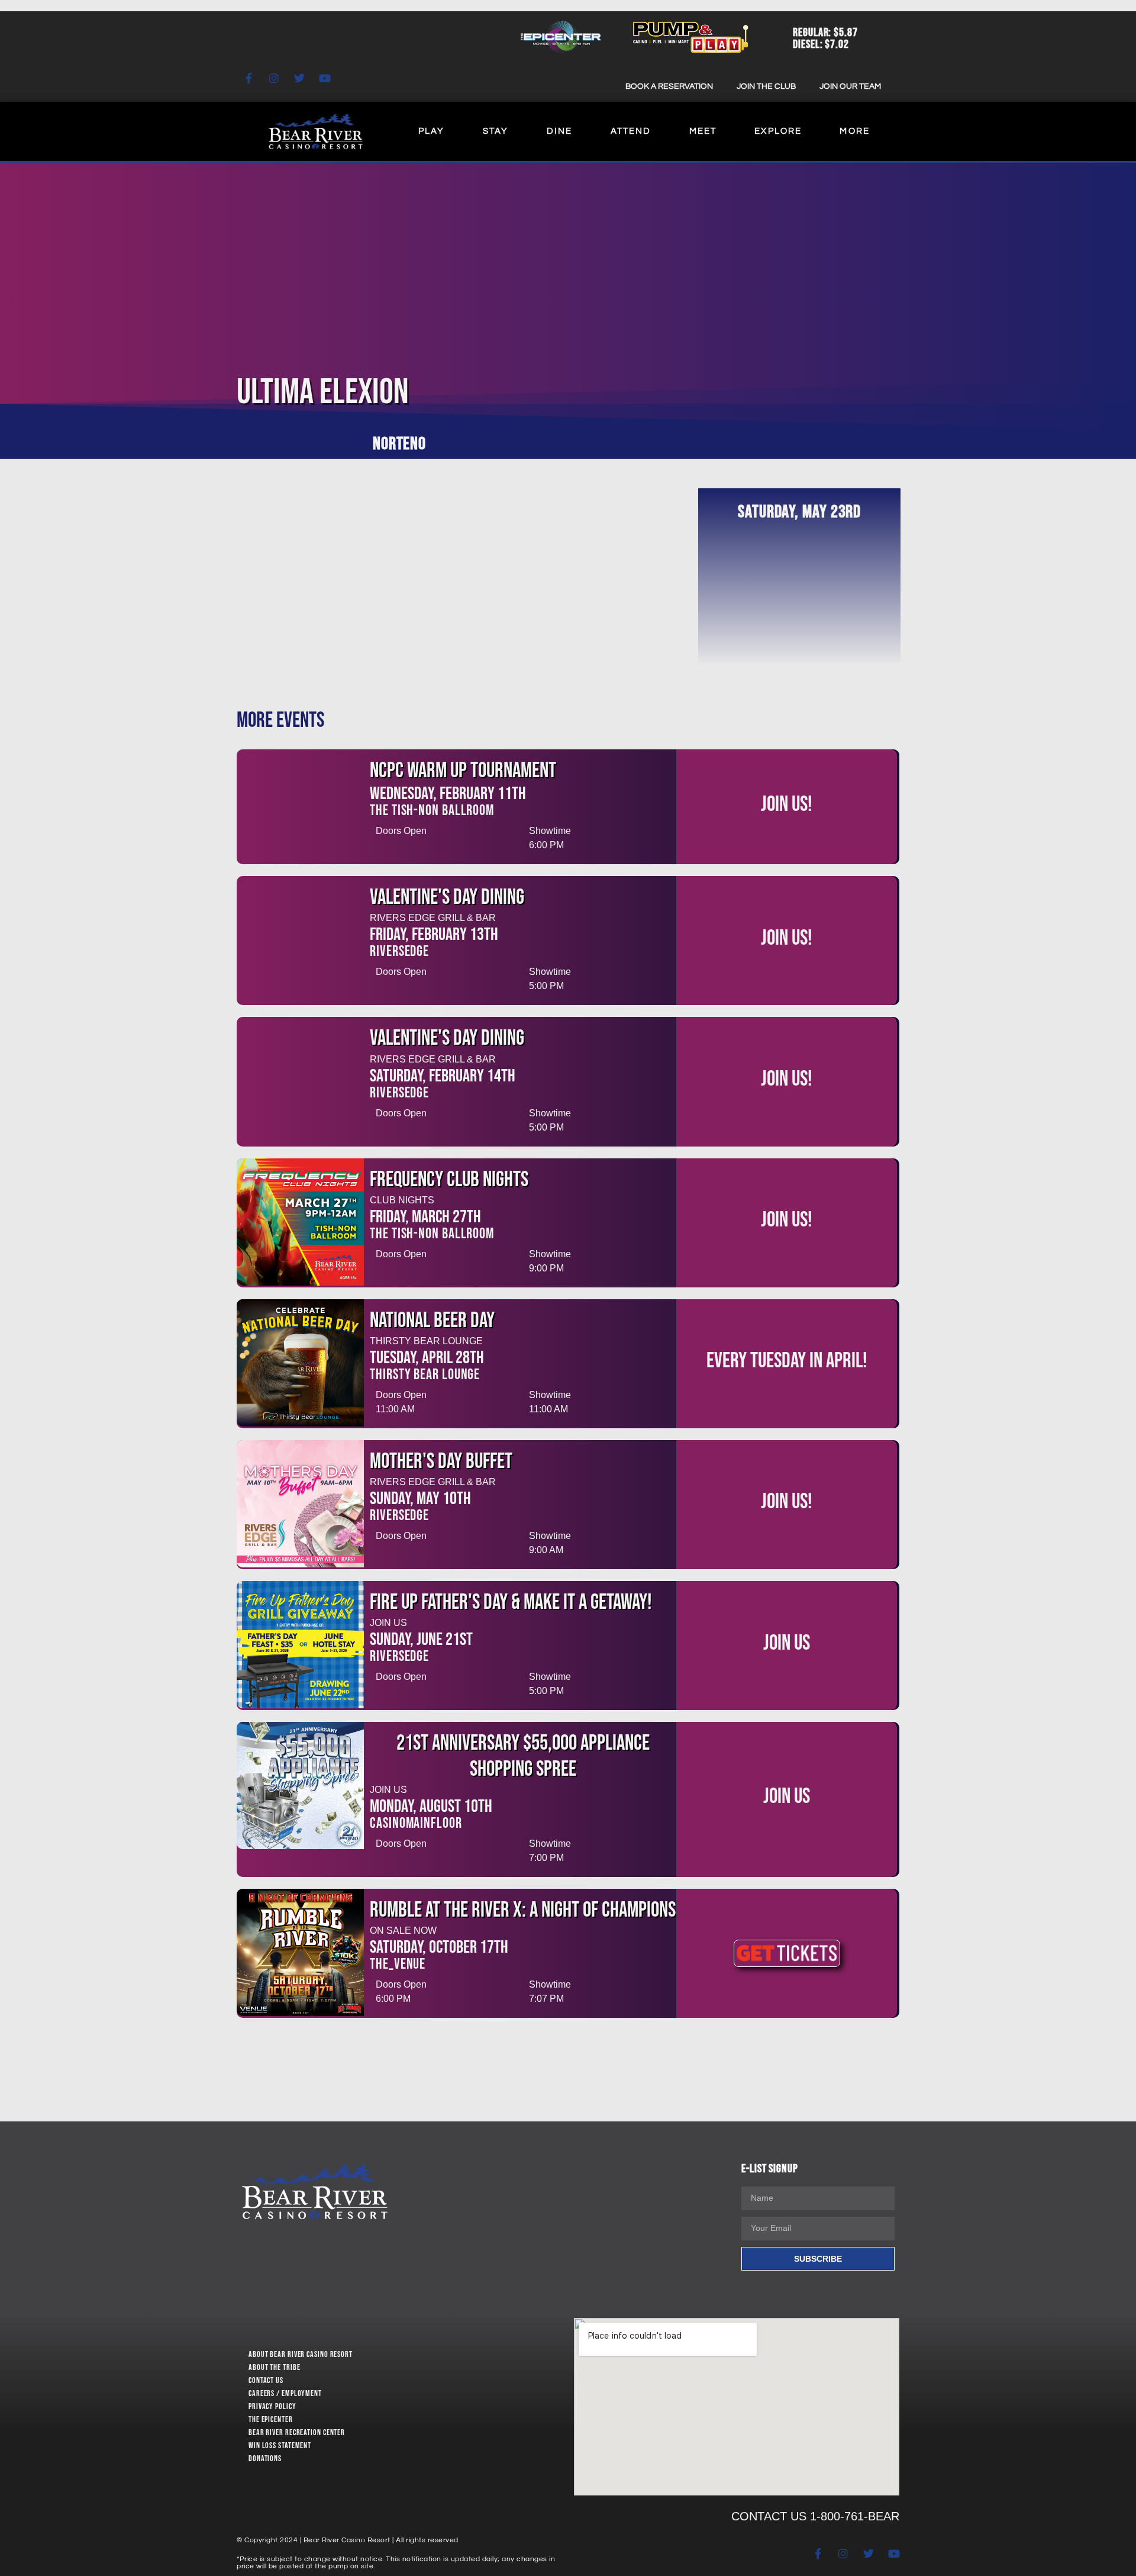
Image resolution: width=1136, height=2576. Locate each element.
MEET (703, 131)
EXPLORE (778, 131)
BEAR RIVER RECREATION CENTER (297, 2432)
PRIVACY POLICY (272, 2406)
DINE (559, 131)
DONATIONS (265, 2459)
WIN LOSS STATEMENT (280, 2445)
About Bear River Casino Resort (301, 2354)
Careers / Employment (285, 2393)
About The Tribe (275, 2367)
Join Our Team (850, 86)
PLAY (431, 131)
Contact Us (266, 2380)
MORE (854, 131)
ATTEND (631, 131)
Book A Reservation (669, 86)
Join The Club (766, 86)
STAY (496, 131)
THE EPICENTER (271, 2419)
